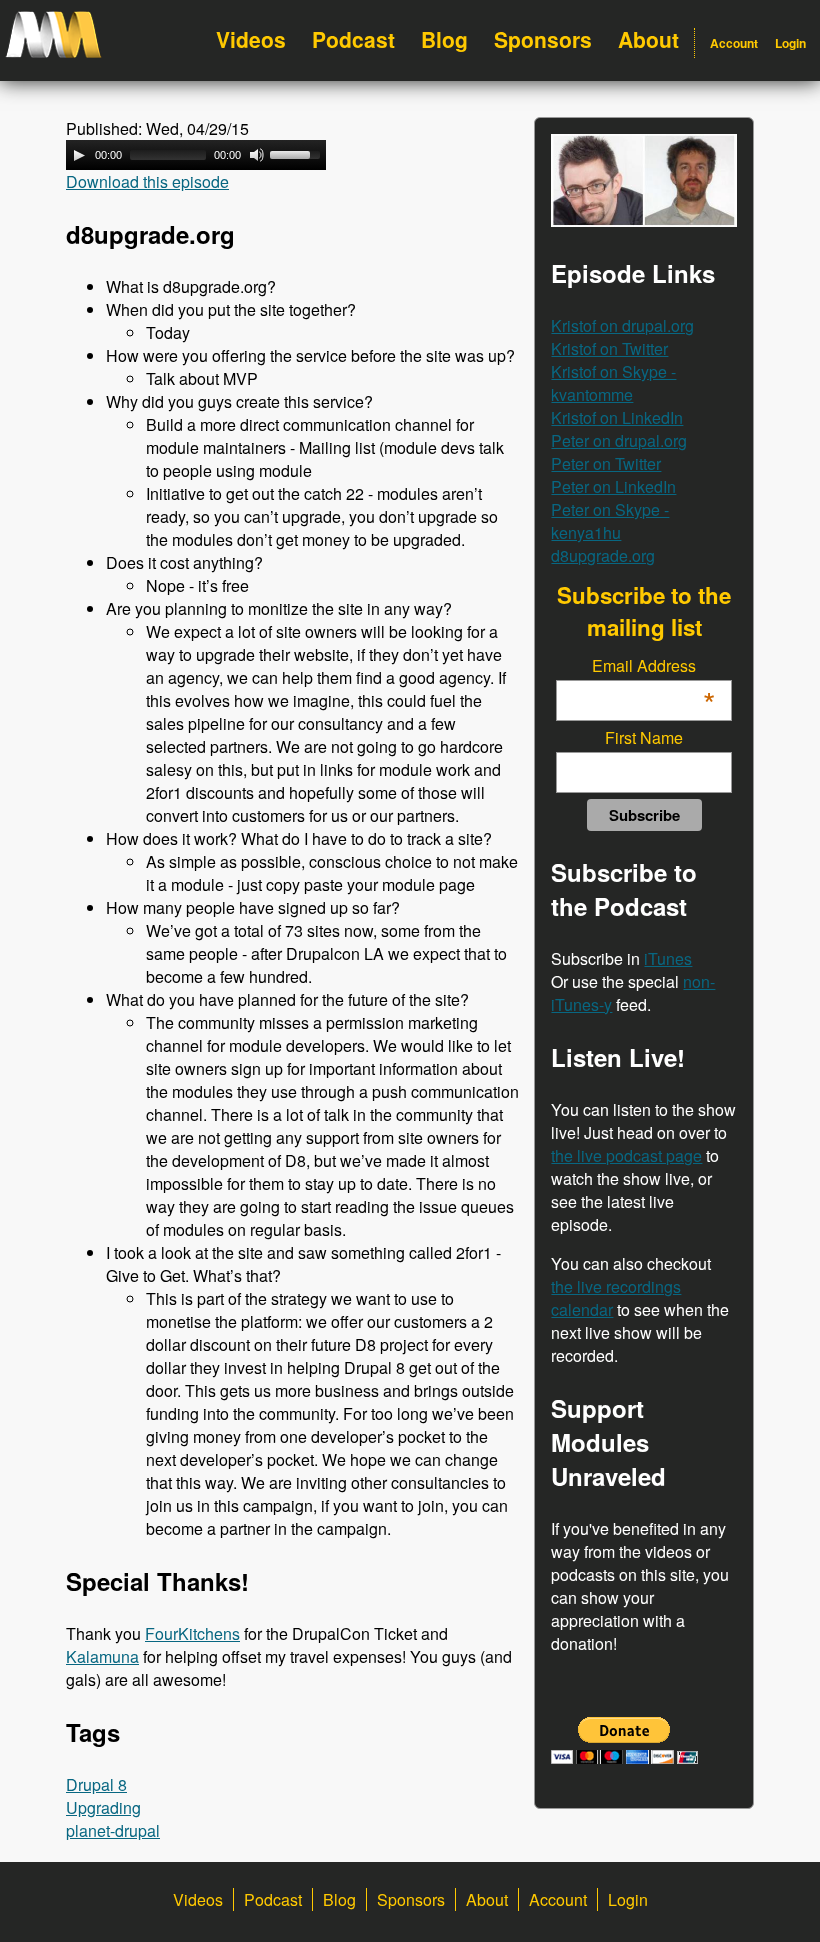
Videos (251, 39)
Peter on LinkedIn (613, 486)
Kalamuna (102, 1656)
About (648, 39)
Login (790, 43)
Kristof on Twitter (609, 348)
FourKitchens (192, 1633)
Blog (444, 39)
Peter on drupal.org (619, 440)
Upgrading (103, 1807)
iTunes (668, 958)
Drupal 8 (96, 1784)
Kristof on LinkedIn (617, 417)
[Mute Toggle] (257, 155)
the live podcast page (626, 1155)
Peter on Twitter (606, 463)
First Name (644, 737)
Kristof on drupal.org (622, 325)
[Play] (79, 155)
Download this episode (147, 181)
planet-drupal (113, 1830)
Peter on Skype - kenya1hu (610, 521)
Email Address (653, 665)
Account (734, 43)
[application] (196, 155)
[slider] (298, 153)
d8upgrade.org (603, 555)
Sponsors (543, 39)
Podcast (353, 39)
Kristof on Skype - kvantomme (613, 383)
